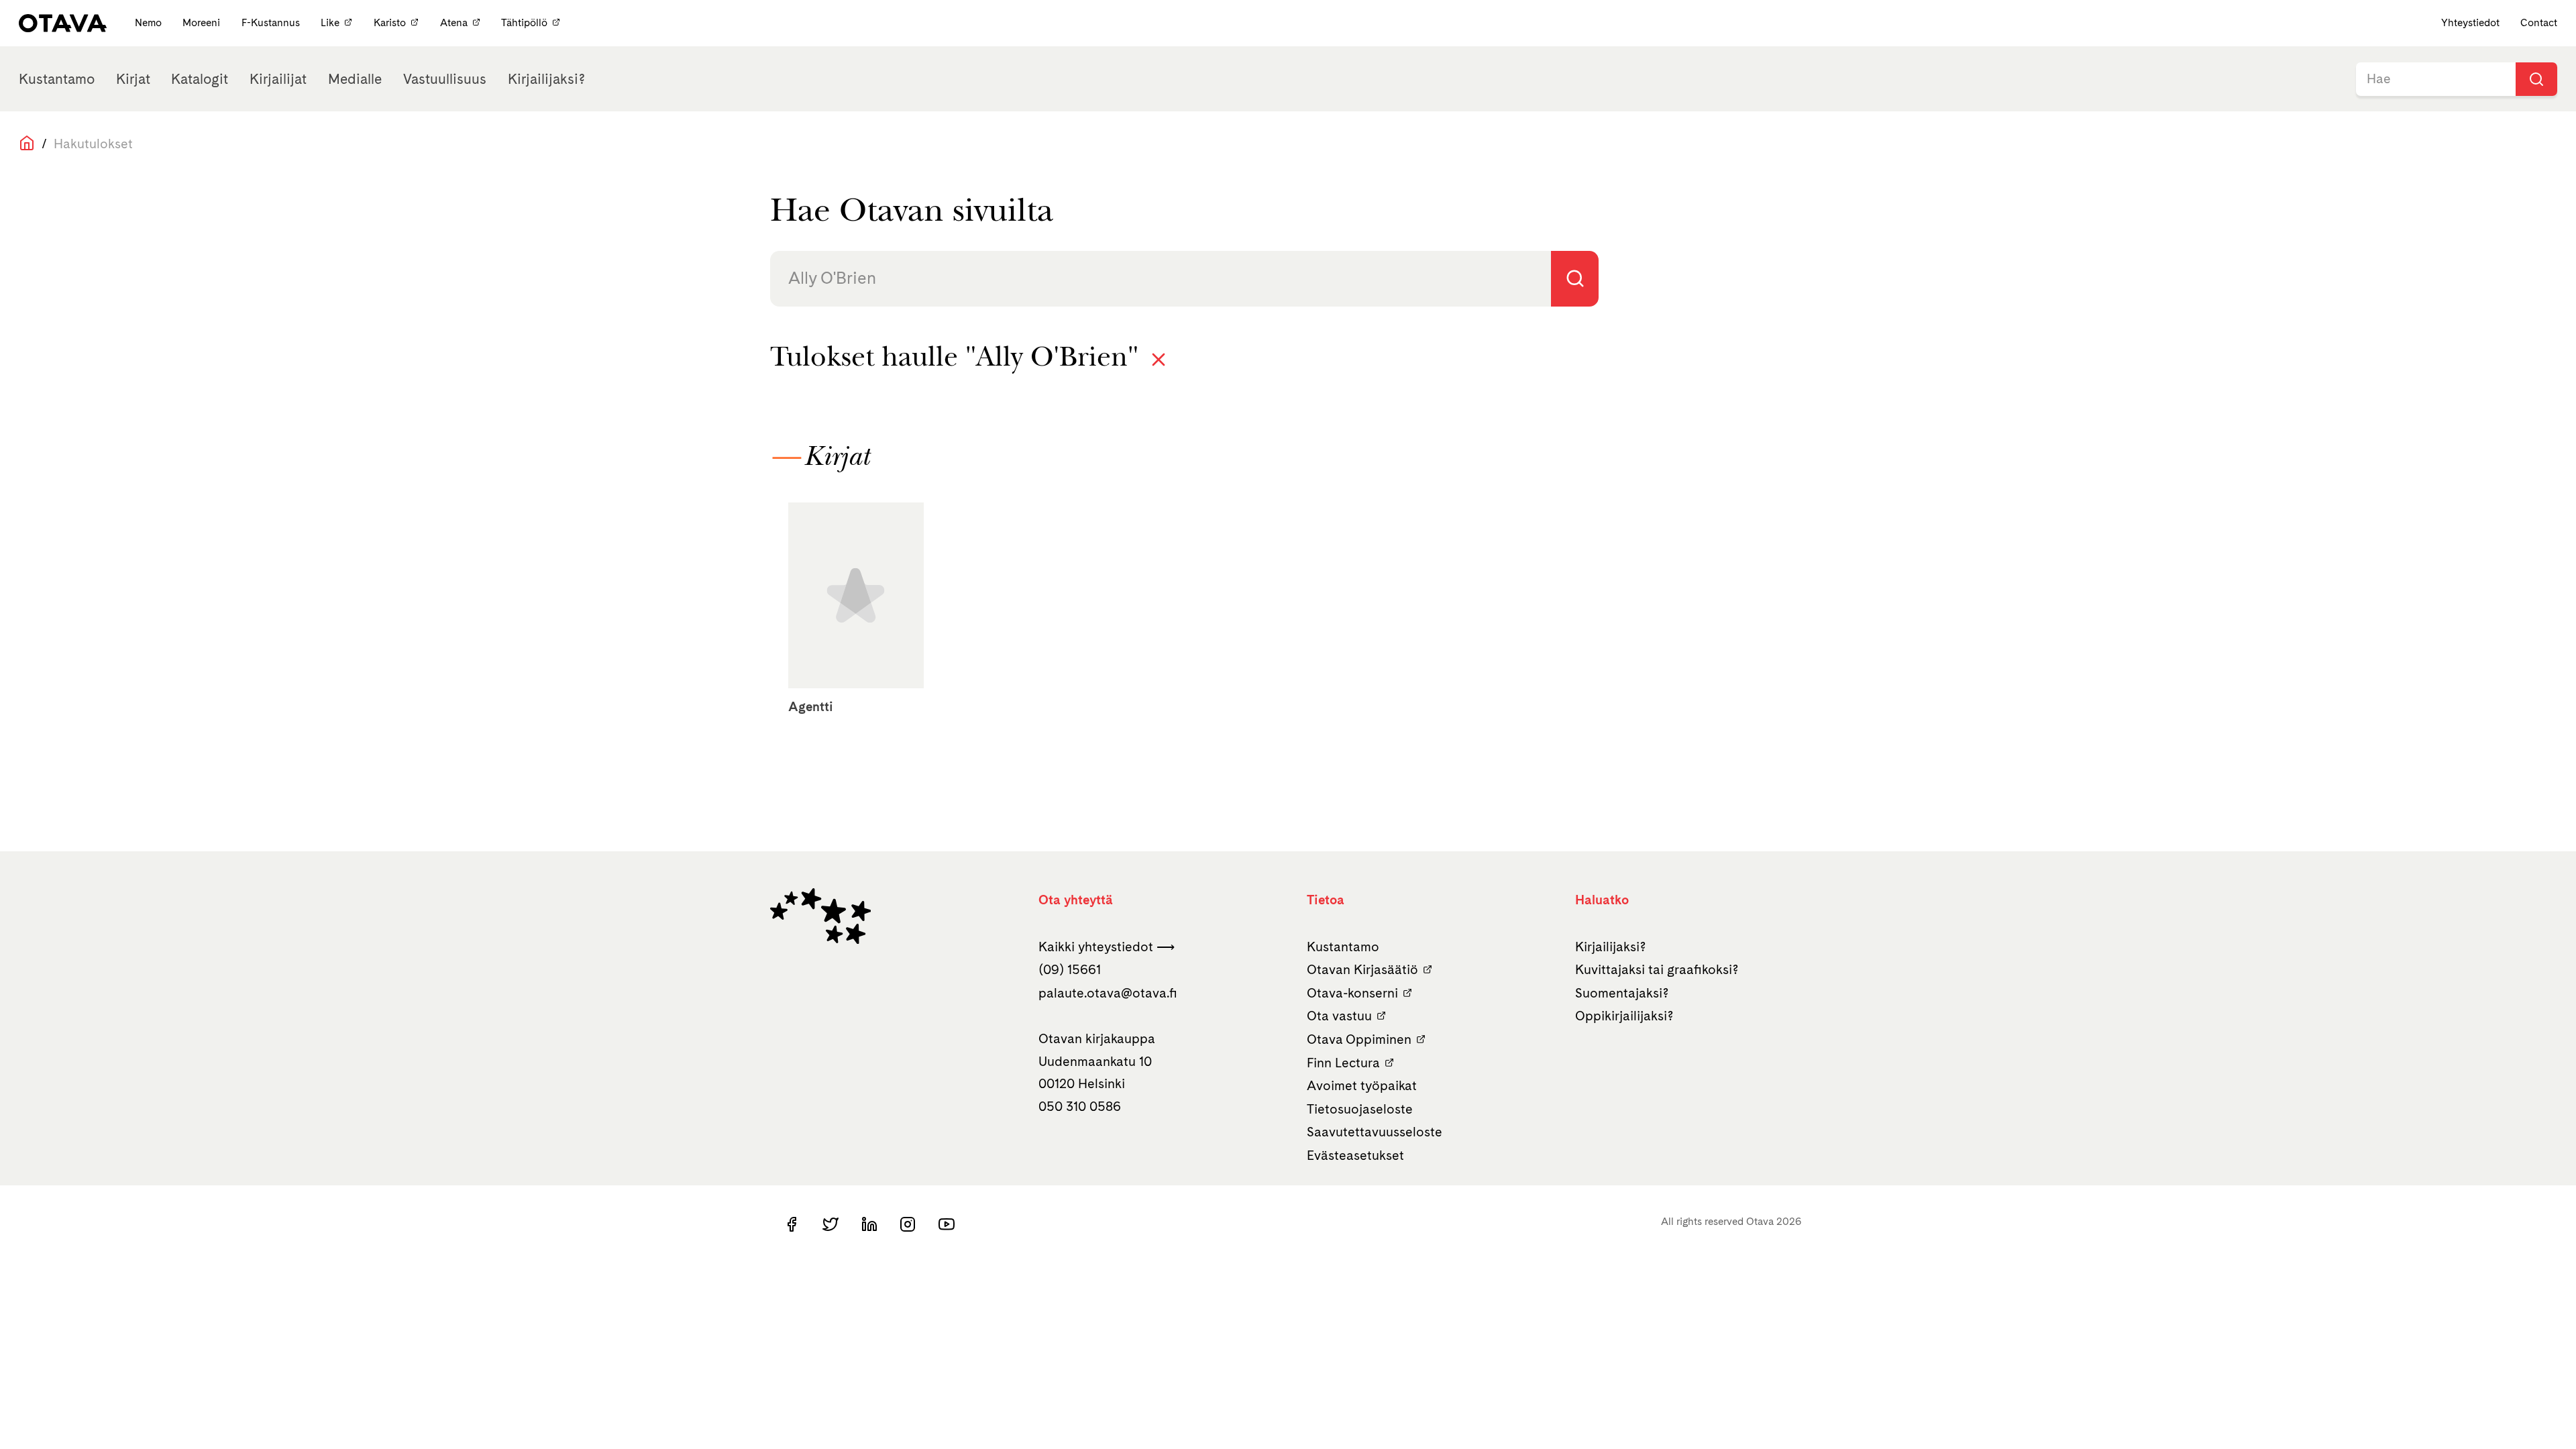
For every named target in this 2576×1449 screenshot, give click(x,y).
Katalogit (200, 79)
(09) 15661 (1070, 969)
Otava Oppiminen (1359, 1039)
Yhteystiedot (2470, 22)
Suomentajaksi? (1622, 993)
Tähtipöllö (524, 22)
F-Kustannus (272, 22)
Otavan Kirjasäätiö (1362, 969)
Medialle (355, 79)
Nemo (150, 22)
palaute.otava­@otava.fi (1108, 993)
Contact (2539, 22)
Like (330, 22)
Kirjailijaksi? (546, 79)
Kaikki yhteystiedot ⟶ (1107, 947)
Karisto (390, 22)
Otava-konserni (1352, 993)
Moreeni (203, 22)
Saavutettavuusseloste (1375, 1132)
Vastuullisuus (445, 79)
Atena (454, 22)
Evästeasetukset (1355, 1155)
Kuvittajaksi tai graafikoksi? (1657, 969)
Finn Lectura (1343, 1063)
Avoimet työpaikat (1362, 1085)
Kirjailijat (278, 79)
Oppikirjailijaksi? (1624, 1016)
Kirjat (133, 79)
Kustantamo (57, 79)
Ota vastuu (1339, 1016)
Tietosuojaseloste (1360, 1109)
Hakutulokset (93, 144)
